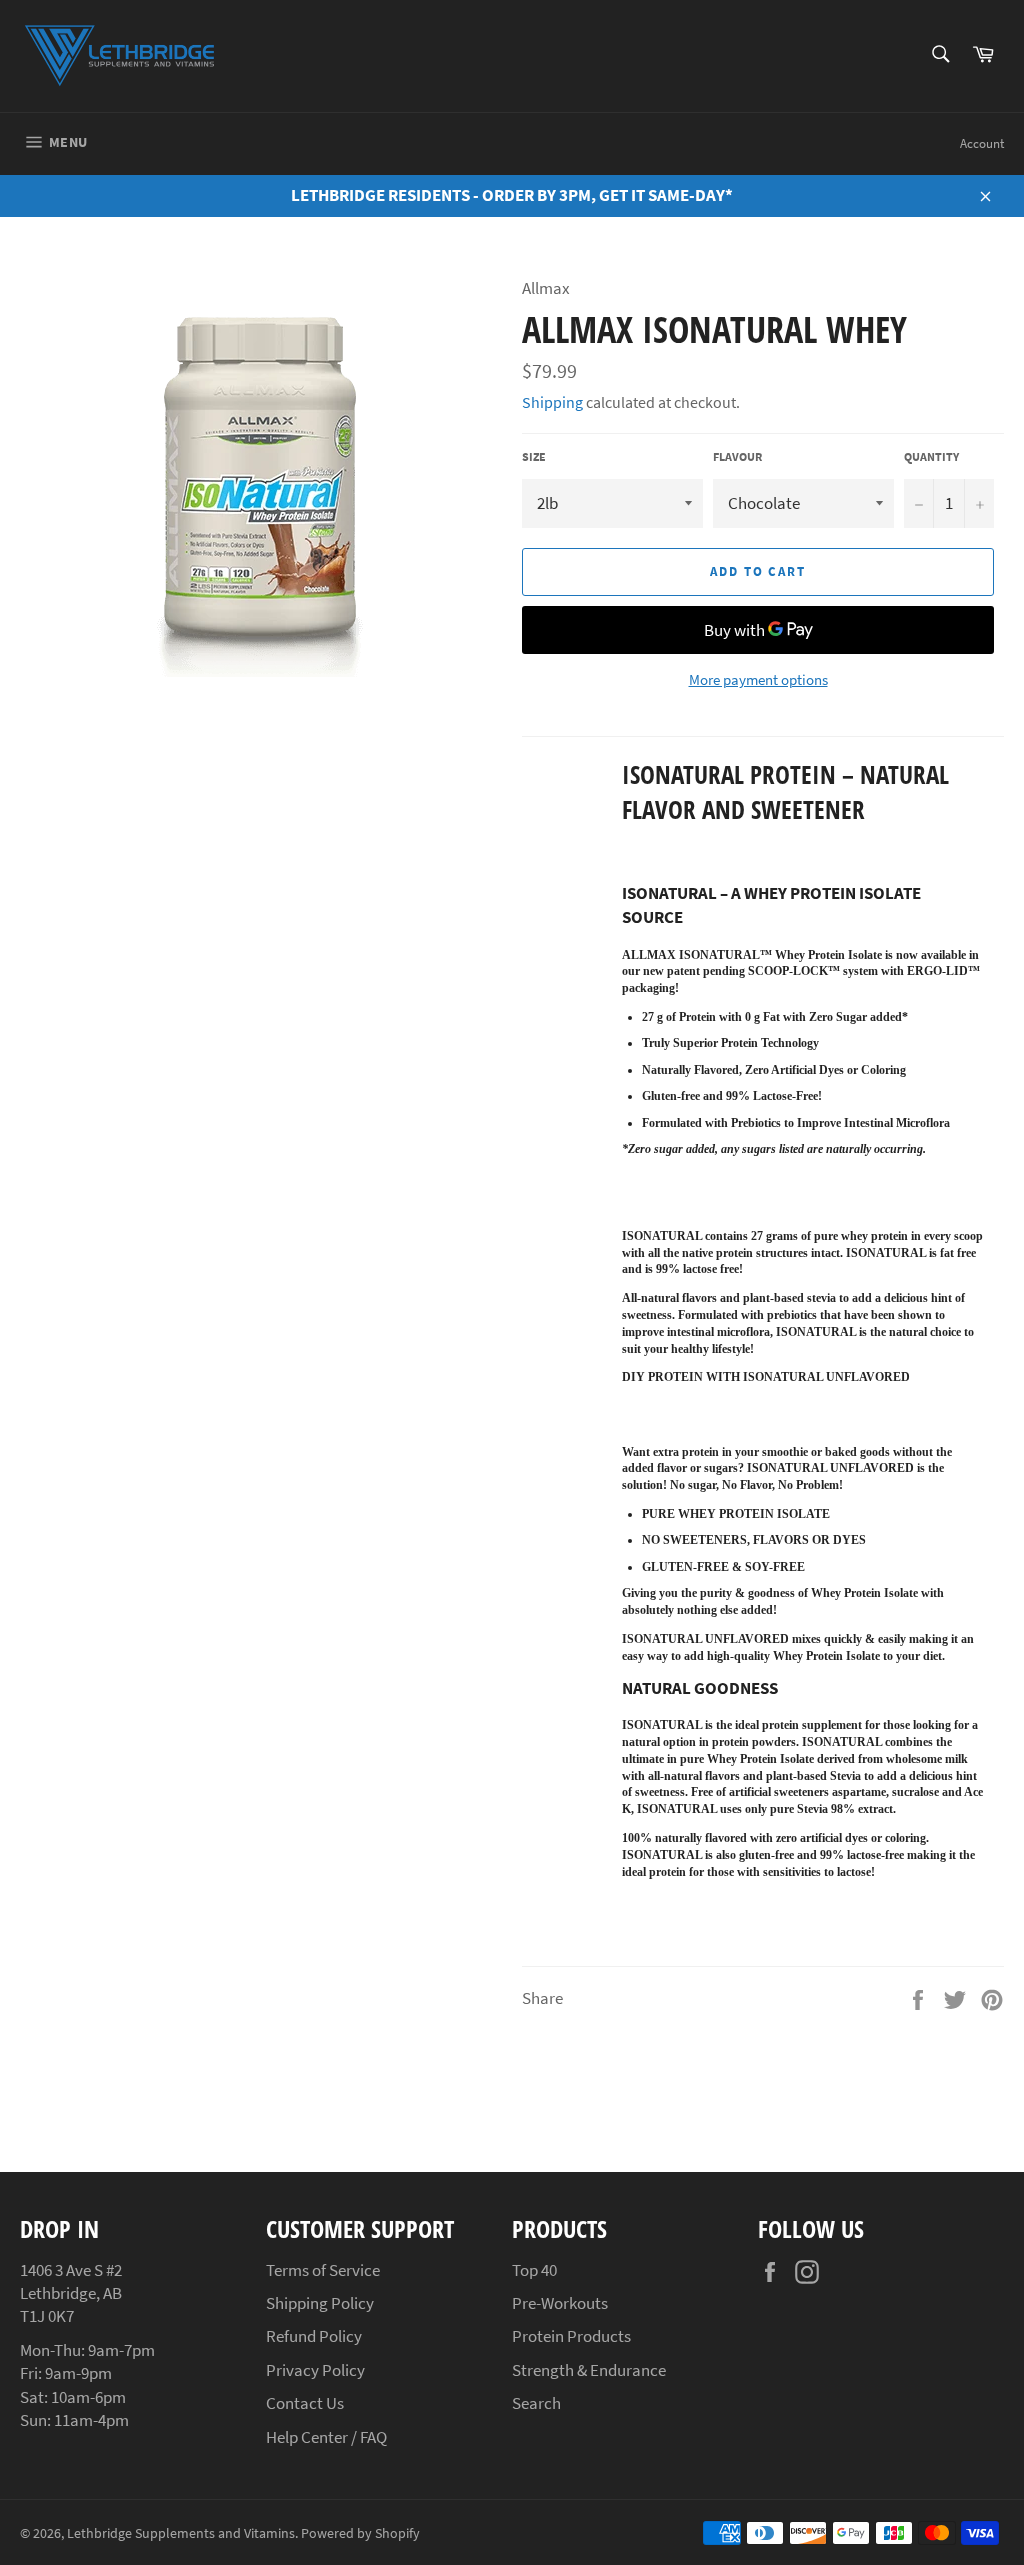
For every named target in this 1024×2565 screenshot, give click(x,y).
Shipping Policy (320, 2303)
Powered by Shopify (360, 2533)
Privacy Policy (315, 2370)
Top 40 (534, 2270)
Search (536, 2403)
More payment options (758, 679)
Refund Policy (314, 2336)
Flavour (737, 456)
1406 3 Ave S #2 (71, 2270)
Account (982, 143)
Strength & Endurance (589, 2370)
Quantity (931, 456)
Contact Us (305, 2403)
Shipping (552, 402)
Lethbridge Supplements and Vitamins (181, 2533)
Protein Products (571, 2336)
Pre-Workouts (560, 2303)
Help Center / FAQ (326, 2437)
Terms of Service (323, 2270)
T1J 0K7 (47, 2316)
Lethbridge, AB (71, 2293)
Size (534, 456)
